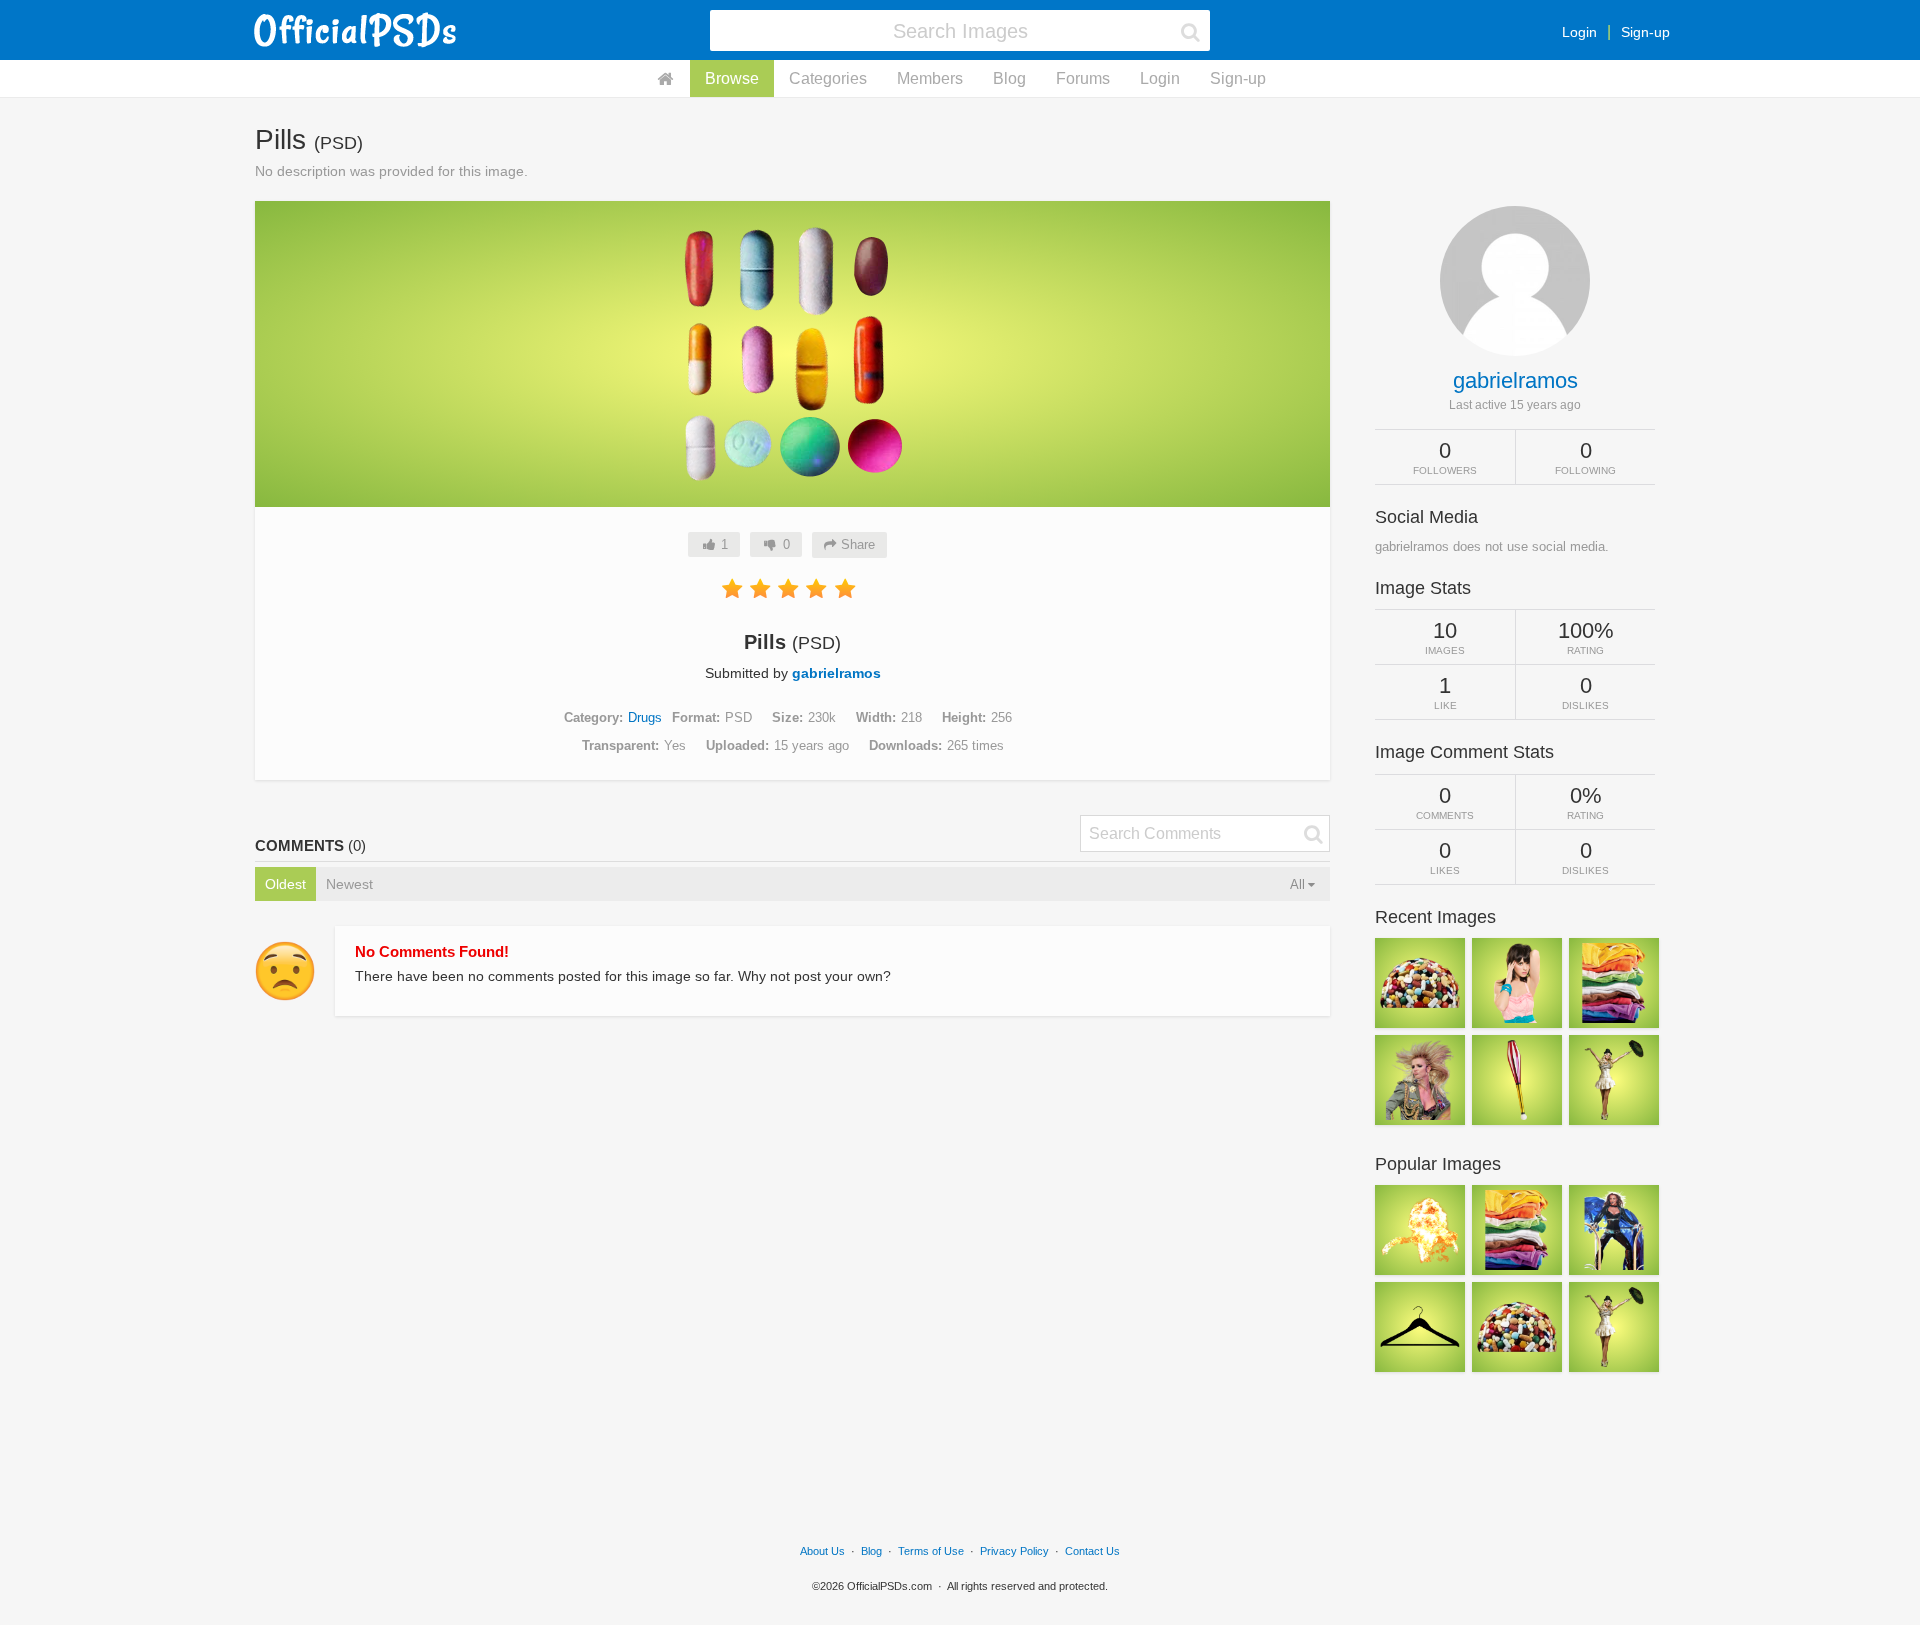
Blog (1009, 78)
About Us (822, 1551)
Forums (1083, 78)
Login (1579, 32)
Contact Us (1092, 1551)
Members (930, 78)
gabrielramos (836, 673)
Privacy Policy (1014, 1551)
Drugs (645, 717)
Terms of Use (931, 1551)
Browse (732, 78)
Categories (828, 78)
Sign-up (1645, 32)
